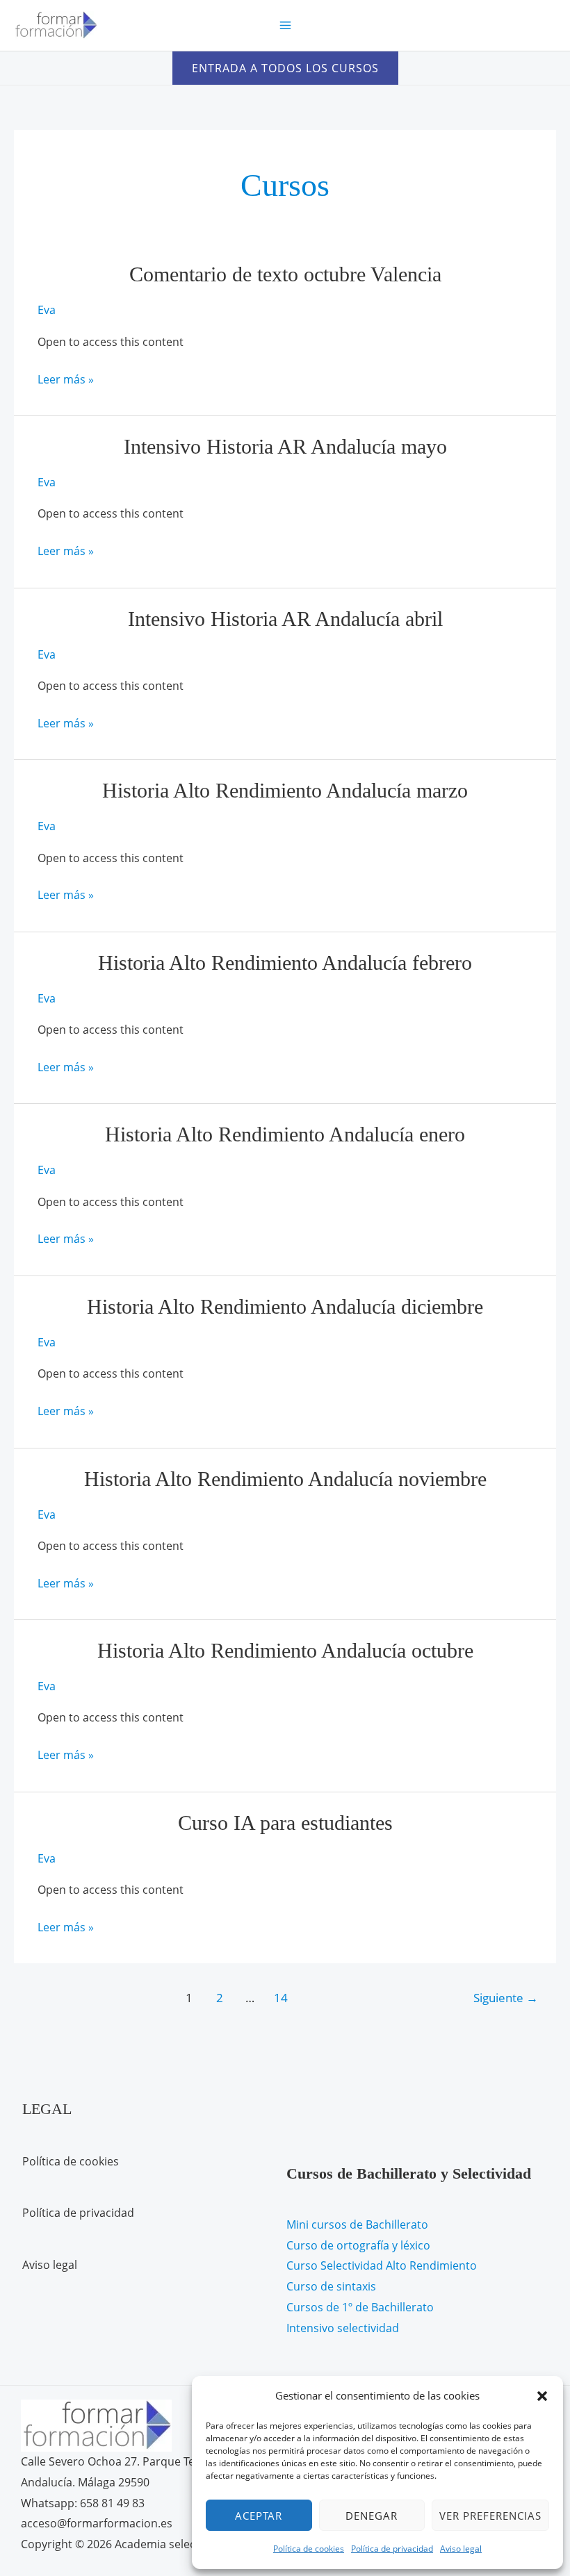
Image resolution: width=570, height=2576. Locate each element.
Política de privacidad (392, 2549)
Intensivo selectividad (343, 2328)
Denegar (372, 2516)
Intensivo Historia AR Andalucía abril (285, 619)
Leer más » (66, 381)
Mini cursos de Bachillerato (357, 2224)
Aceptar (259, 2516)
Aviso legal (461, 2549)
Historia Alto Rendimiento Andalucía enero (285, 1134)
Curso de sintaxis (331, 2286)
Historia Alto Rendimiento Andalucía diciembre (285, 1306)
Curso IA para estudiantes (285, 1823)
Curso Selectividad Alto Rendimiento (382, 2265)
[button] (542, 2396)
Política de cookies (309, 2549)
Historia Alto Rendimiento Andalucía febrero (285, 963)
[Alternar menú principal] (285, 25)
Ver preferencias (490, 2516)
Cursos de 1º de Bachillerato (360, 2307)
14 (281, 1998)
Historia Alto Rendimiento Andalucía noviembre (285, 1479)
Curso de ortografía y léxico (358, 2245)
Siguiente (506, 1998)
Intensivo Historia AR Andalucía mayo (285, 446)
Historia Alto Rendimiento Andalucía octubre (285, 1650)
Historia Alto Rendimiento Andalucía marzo (285, 790)
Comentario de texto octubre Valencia (285, 274)
